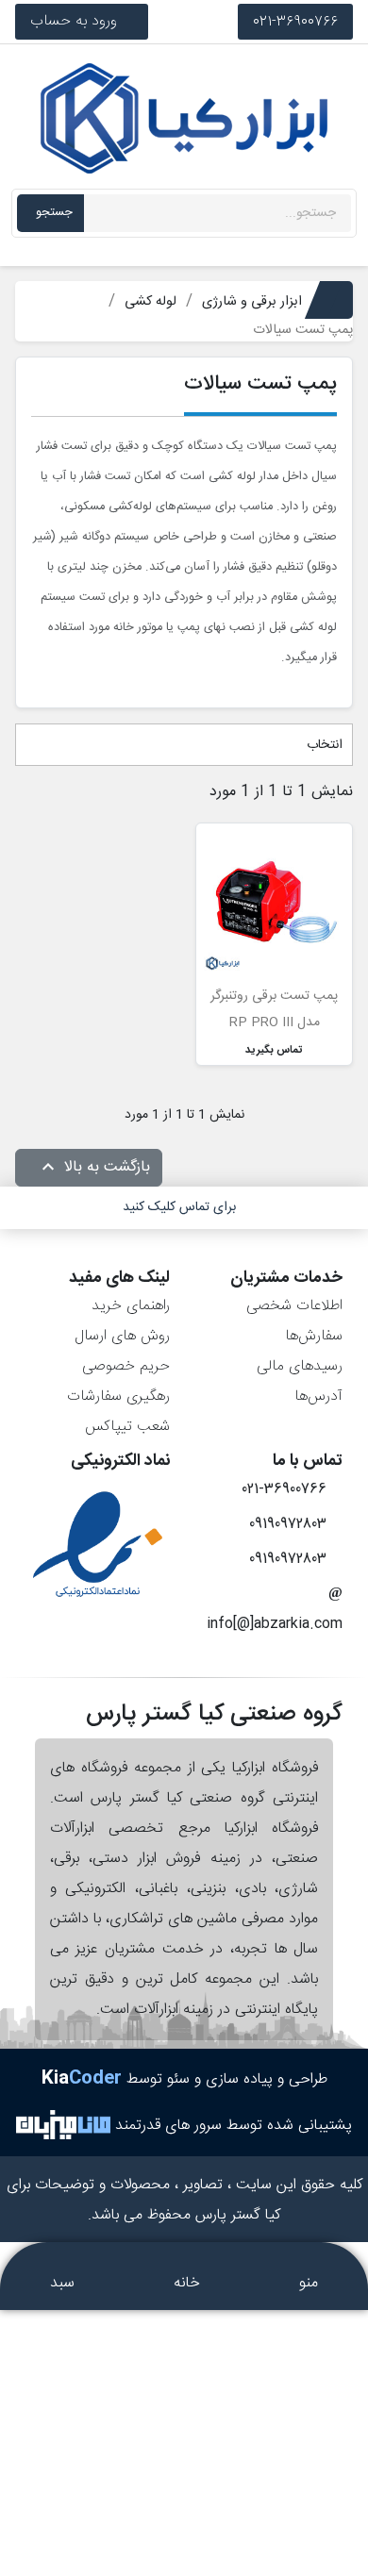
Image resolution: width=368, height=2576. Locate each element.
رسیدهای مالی (300, 1366)
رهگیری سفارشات (118, 1396)
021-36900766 (295, 21)
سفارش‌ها (314, 1336)
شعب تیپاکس (127, 1427)
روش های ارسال (122, 1336)
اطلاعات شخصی (294, 1306)
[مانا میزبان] (63, 2126)
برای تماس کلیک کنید (179, 1207)
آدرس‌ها (318, 1396)
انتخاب (323, 745)
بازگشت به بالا (93, 1168)
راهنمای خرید (131, 1306)
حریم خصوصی (126, 1366)
